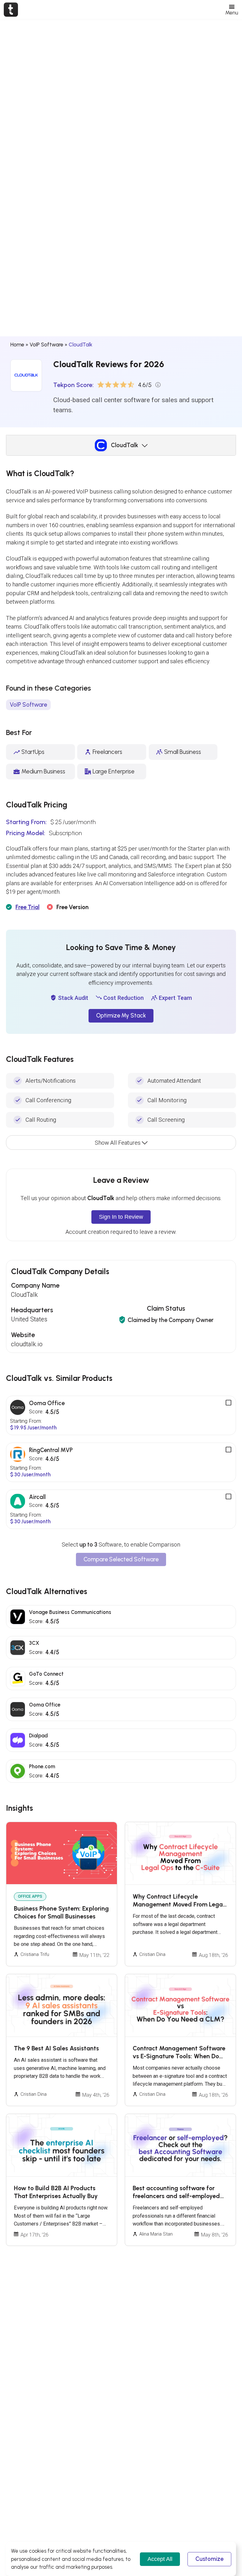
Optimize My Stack (121, 1016)
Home (17, 345)
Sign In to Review (121, 1217)
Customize (209, 2559)
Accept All (160, 2559)
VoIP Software (46, 345)
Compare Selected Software (121, 1559)
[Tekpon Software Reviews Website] (11, 9)
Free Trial (27, 907)
